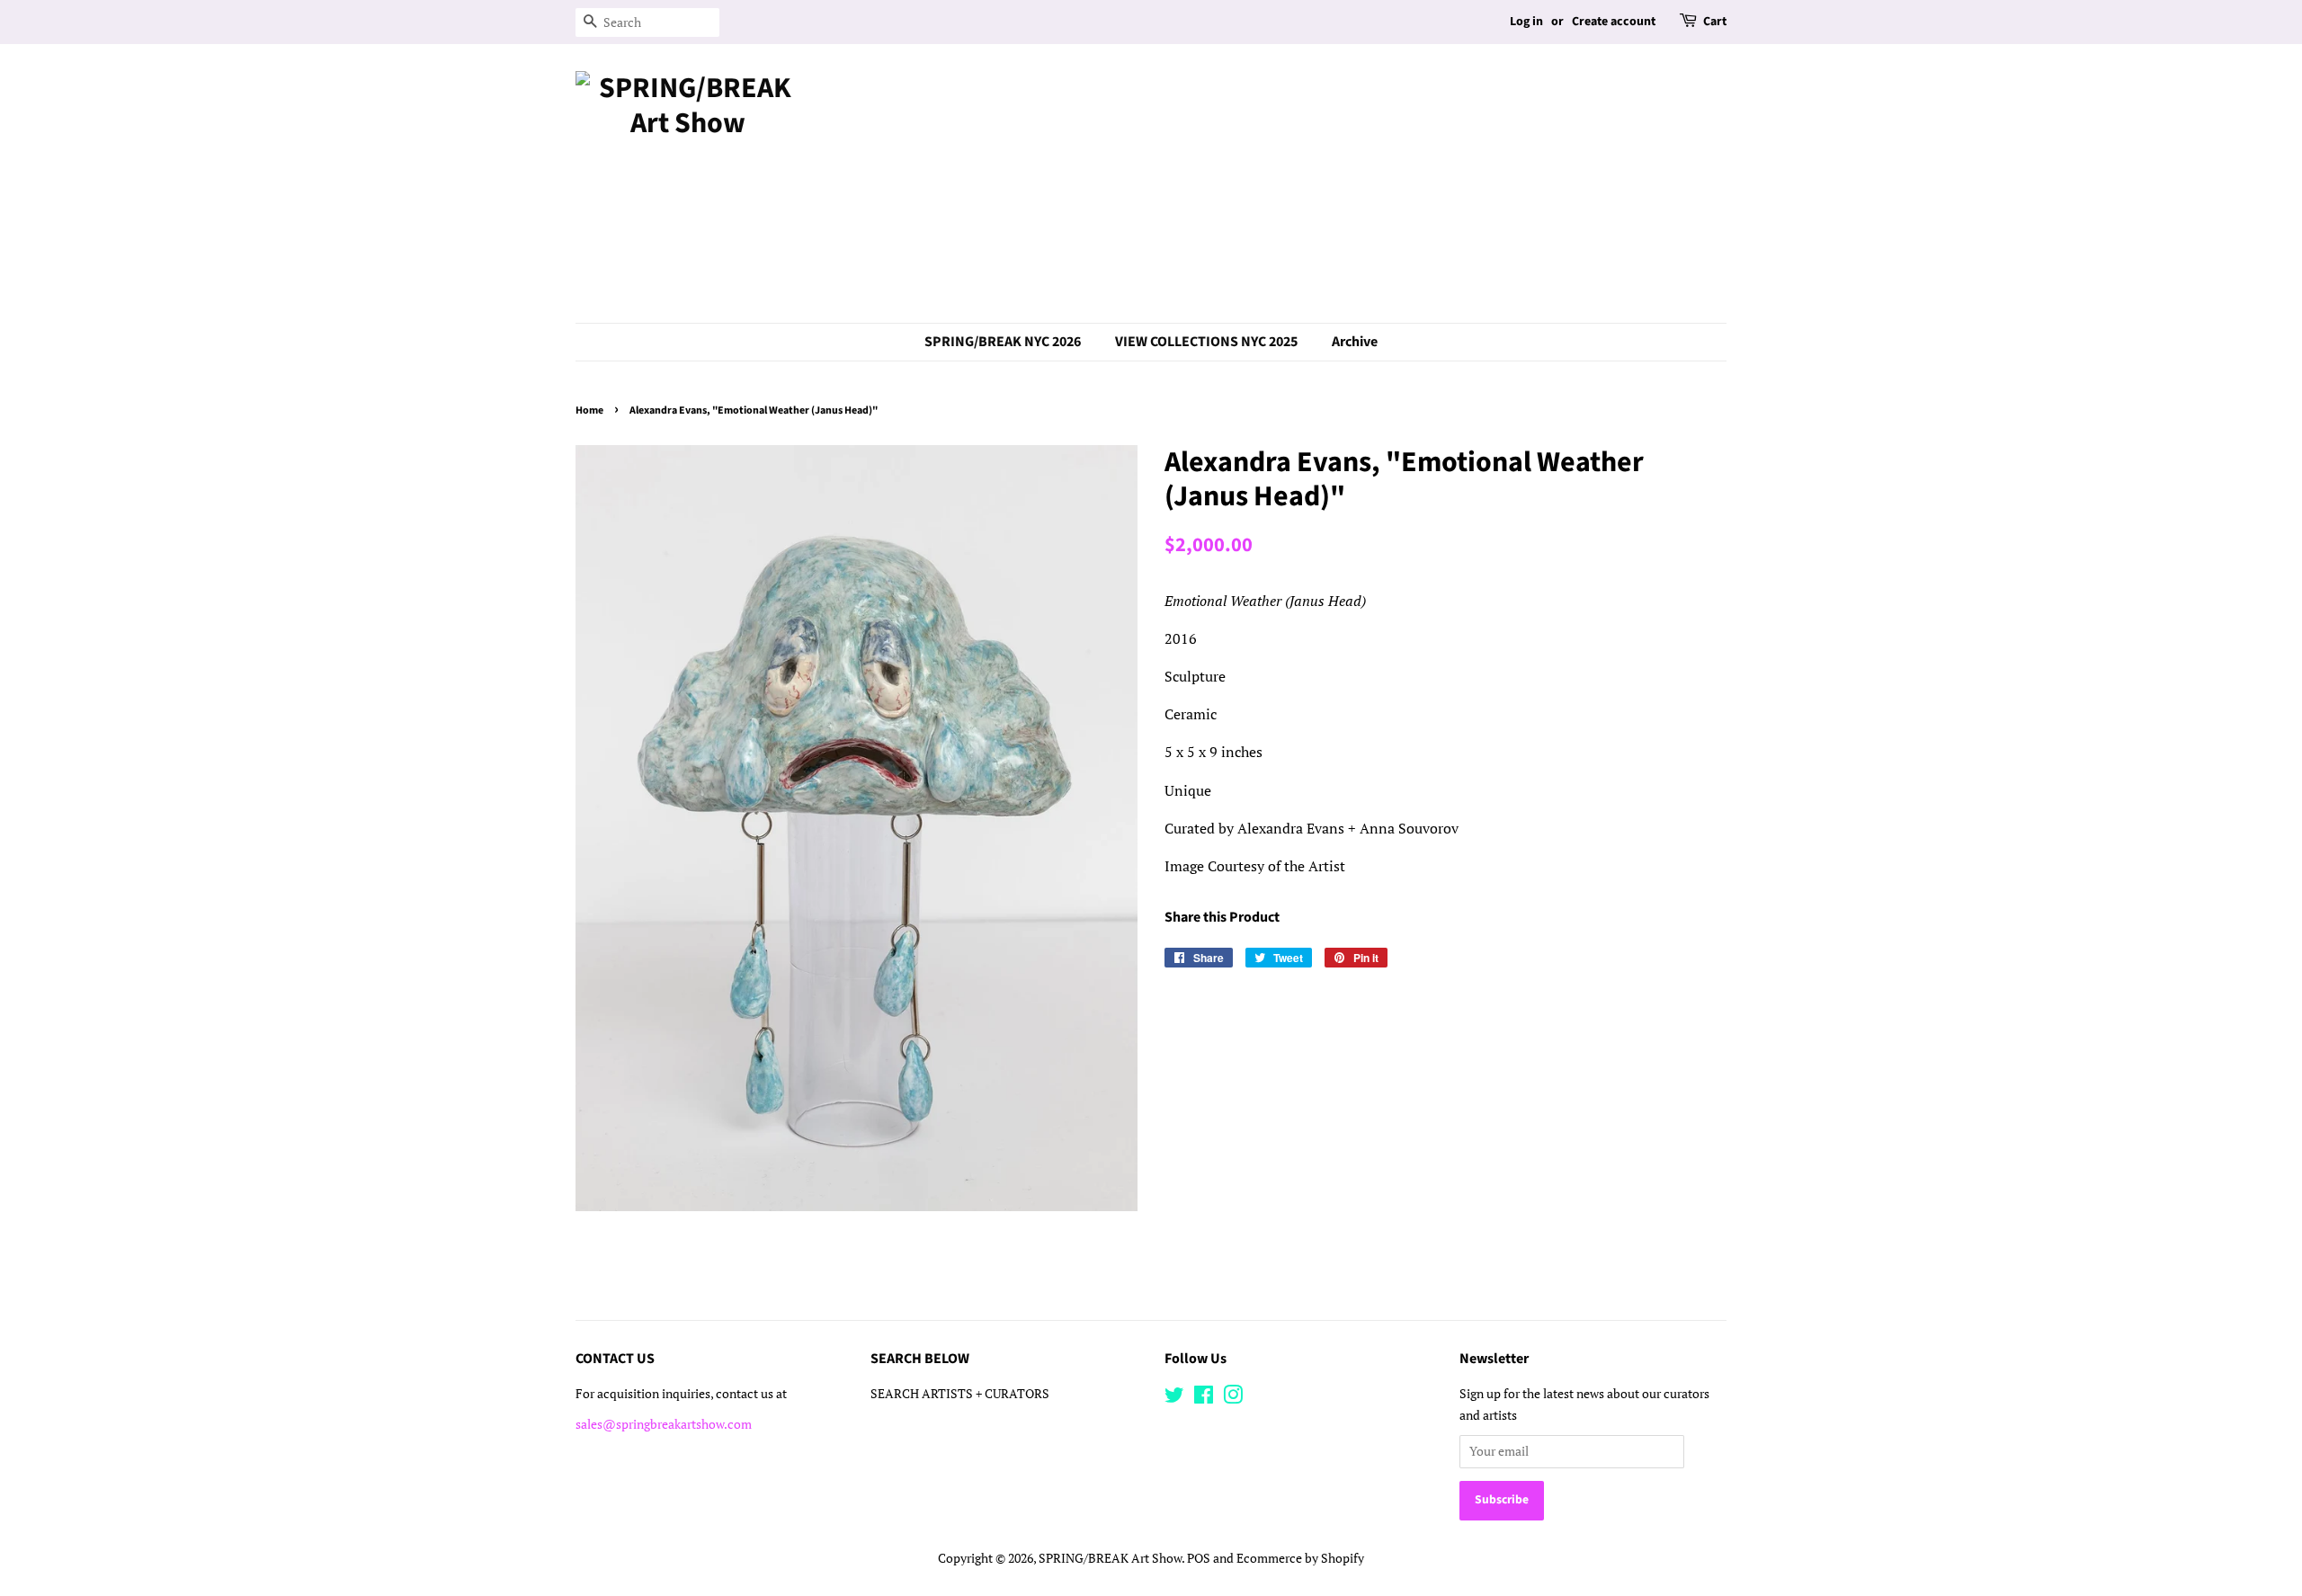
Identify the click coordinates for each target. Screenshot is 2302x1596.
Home (589, 410)
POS (1199, 1558)
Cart (1715, 22)
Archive (1355, 342)
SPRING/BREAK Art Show (1110, 1558)
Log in (1526, 22)
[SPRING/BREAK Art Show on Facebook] (1204, 1398)
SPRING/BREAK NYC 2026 (1003, 342)
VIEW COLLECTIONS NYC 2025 (1206, 342)
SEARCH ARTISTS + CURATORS (960, 1394)
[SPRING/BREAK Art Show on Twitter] (1174, 1398)
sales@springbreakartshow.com (664, 1424)
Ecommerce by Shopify (1300, 1558)
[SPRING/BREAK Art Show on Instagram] (1233, 1398)
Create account (1614, 22)
